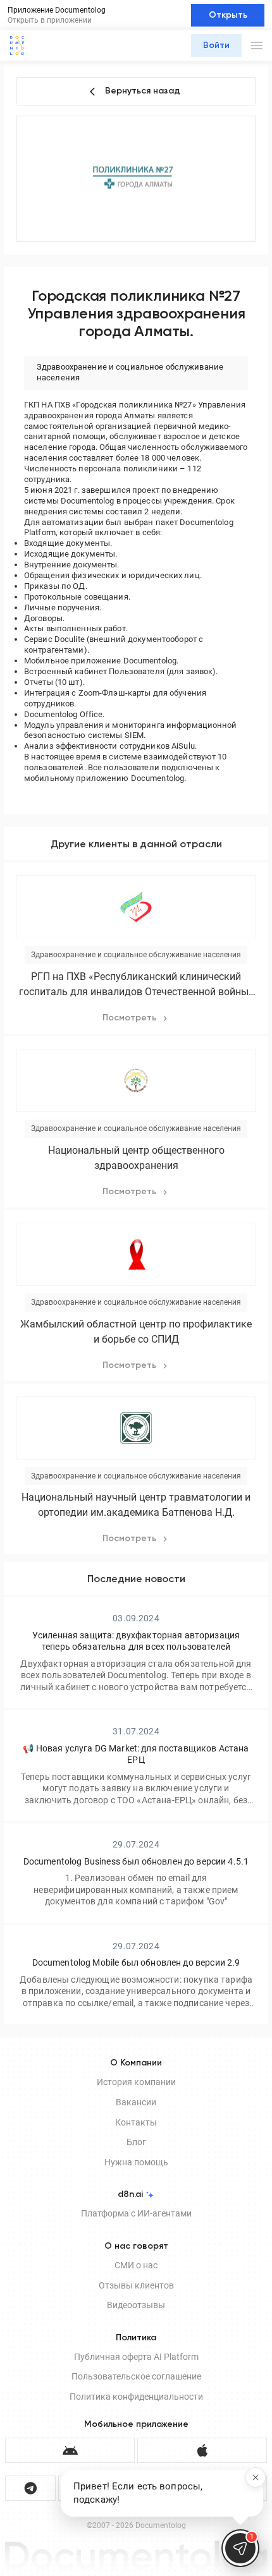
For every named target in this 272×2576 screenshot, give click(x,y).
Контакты (136, 2122)
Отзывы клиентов (136, 2285)
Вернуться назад (143, 91)
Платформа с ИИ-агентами (136, 2213)
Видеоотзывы (136, 2305)
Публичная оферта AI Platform (136, 2357)
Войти (216, 45)
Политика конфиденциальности (136, 2397)
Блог (136, 2142)
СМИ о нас (136, 2265)
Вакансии (136, 2102)
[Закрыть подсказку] (256, 2477)
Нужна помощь (136, 2162)
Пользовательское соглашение (136, 2376)
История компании (136, 2082)
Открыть (228, 15)
